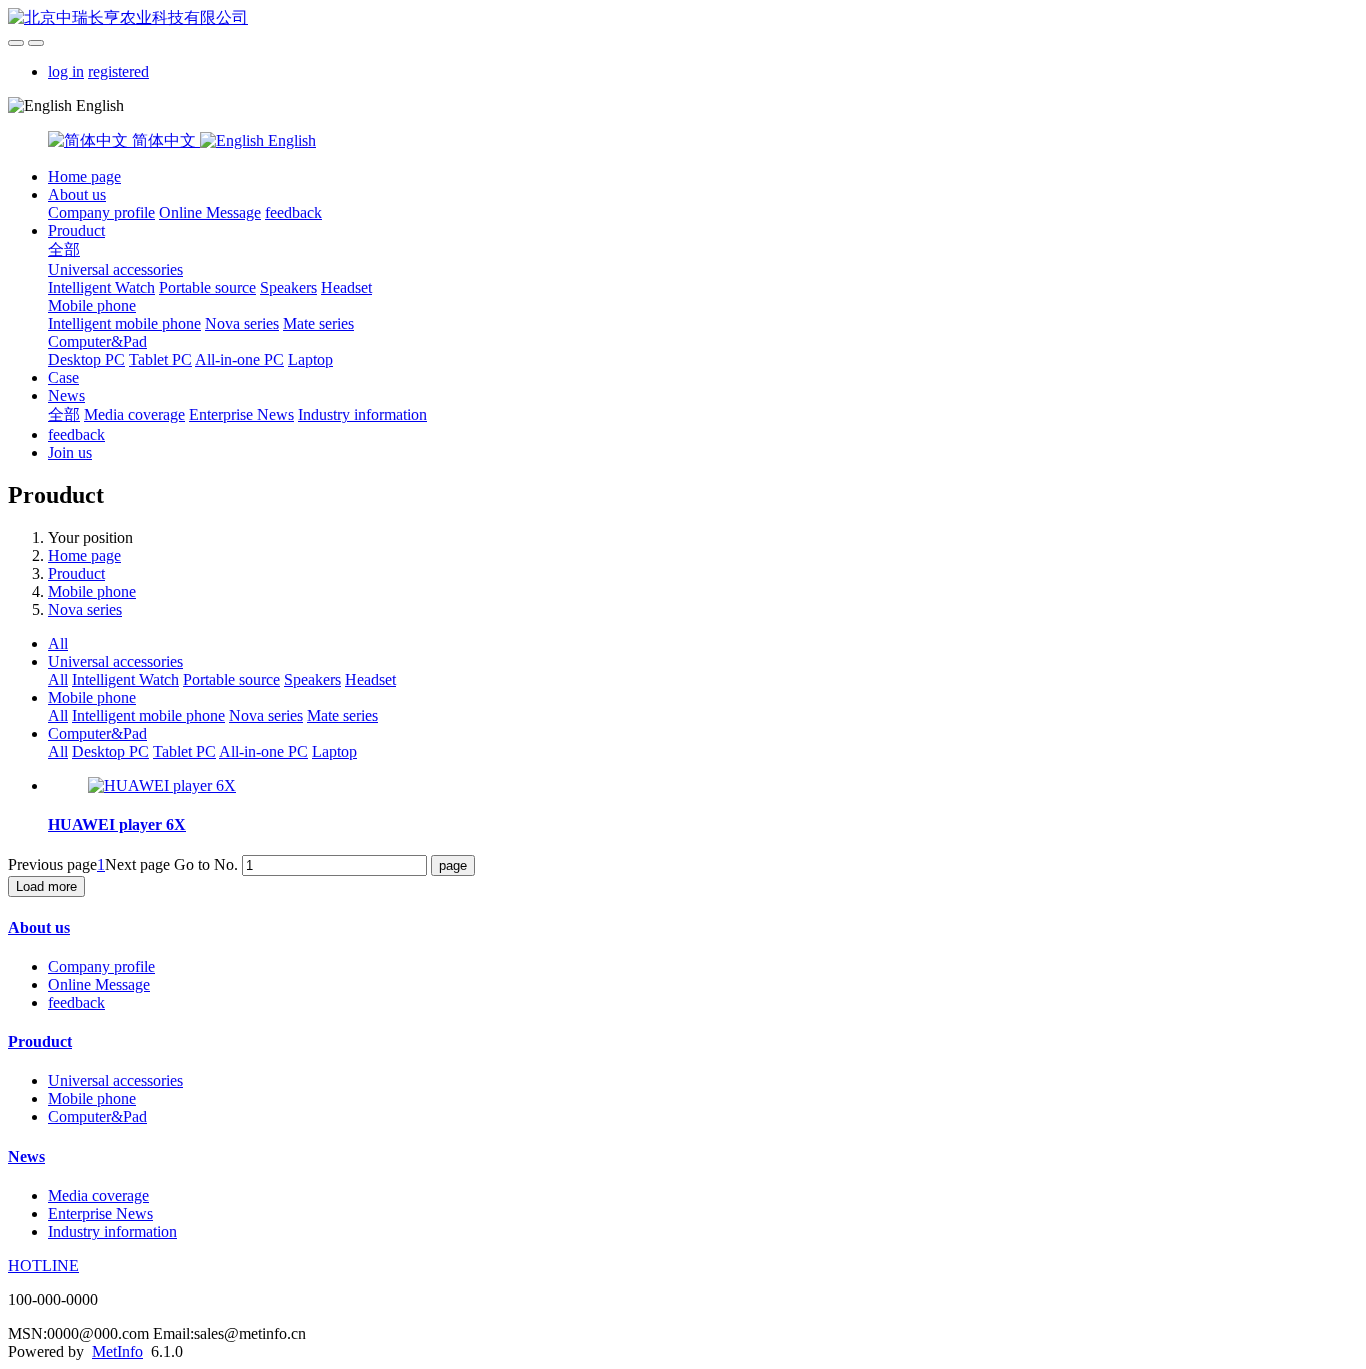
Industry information (362, 414)
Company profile (101, 212)
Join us (70, 452)
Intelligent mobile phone (124, 323)
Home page (84, 176)
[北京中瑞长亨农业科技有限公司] (683, 18)
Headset (346, 287)
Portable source (207, 287)
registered (118, 71)
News (66, 395)
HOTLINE (43, 1265)
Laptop (310, 359)
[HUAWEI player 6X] (162, 785)
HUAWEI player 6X (117, 824)
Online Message (210, 212)
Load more (46, 886)
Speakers (288, 287)
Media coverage (134, 414)
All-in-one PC (239, 359)
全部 (64, 249)
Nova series (242, 323)
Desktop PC (86, 359)
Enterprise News (241, 414)
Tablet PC (160, 359)
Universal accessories (115, 269)
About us (77, 194)
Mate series (318, 323)
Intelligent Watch (101, 287)
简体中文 (164, 140)
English (290, 140)
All (58, 643)
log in (66, 71)
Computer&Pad (97, 341)
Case (63, 377)
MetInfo (117, 1351)
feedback (293, 212)
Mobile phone (92, 305)
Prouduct (76, 230)
